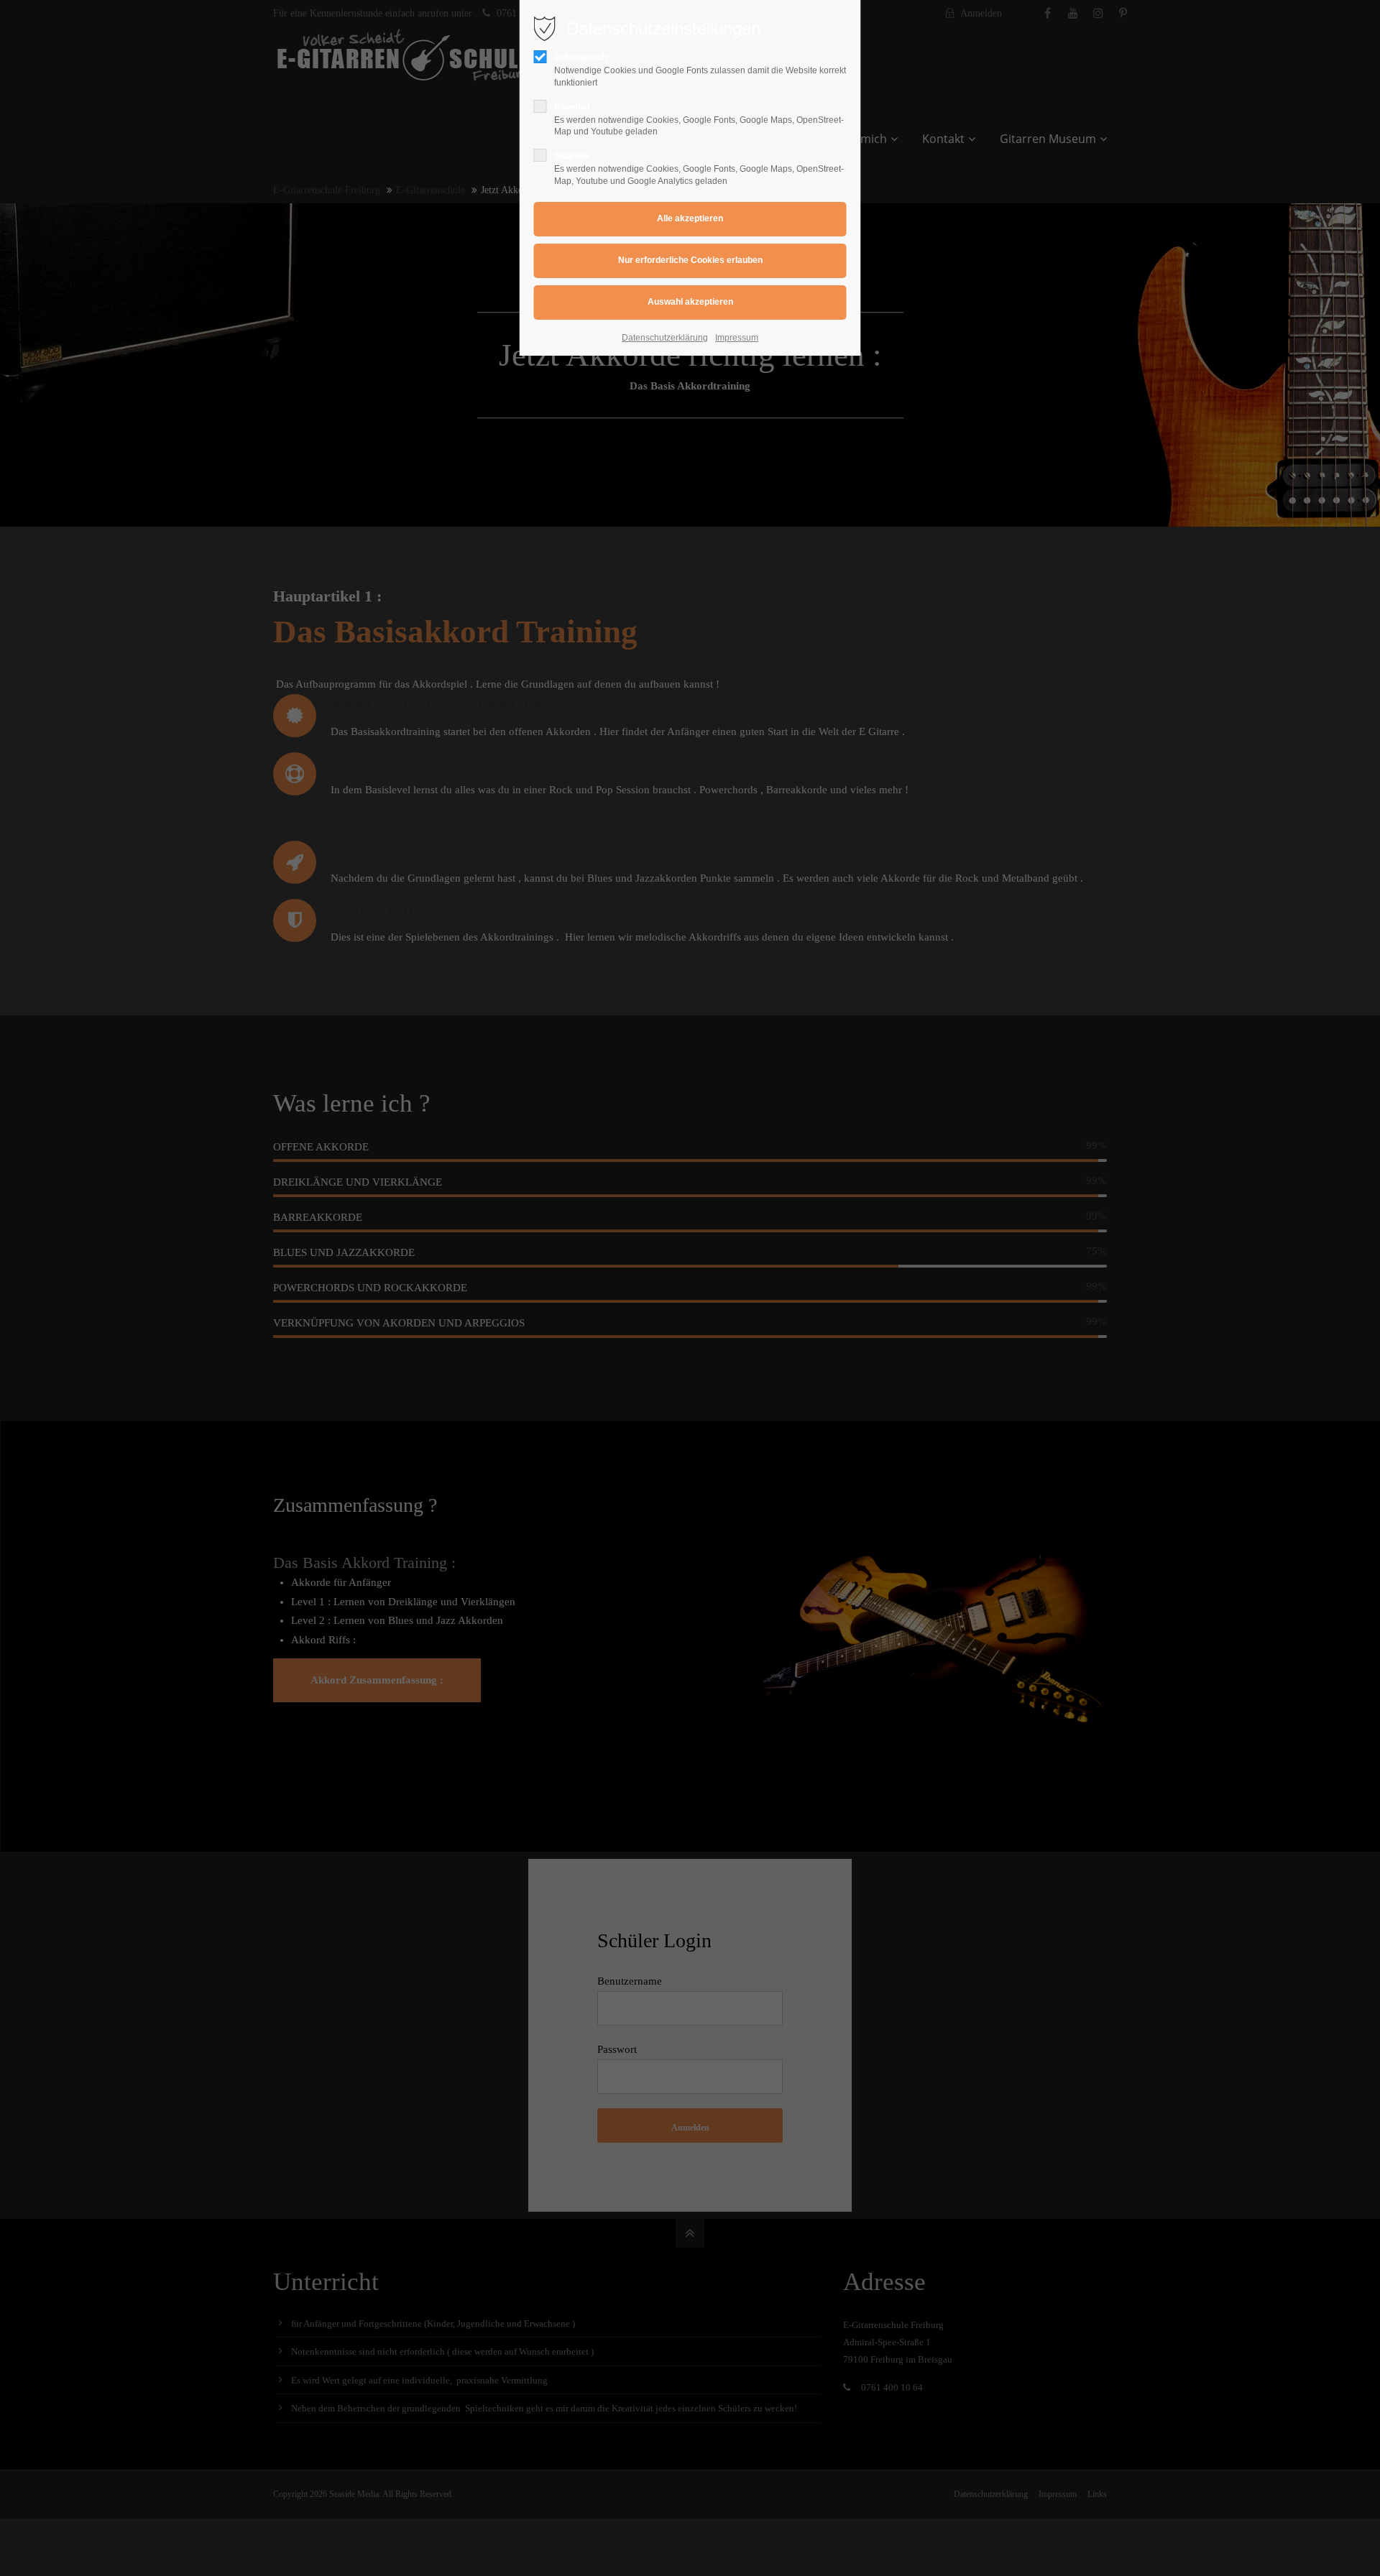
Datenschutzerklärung (665, 338)
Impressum (737, 338)
